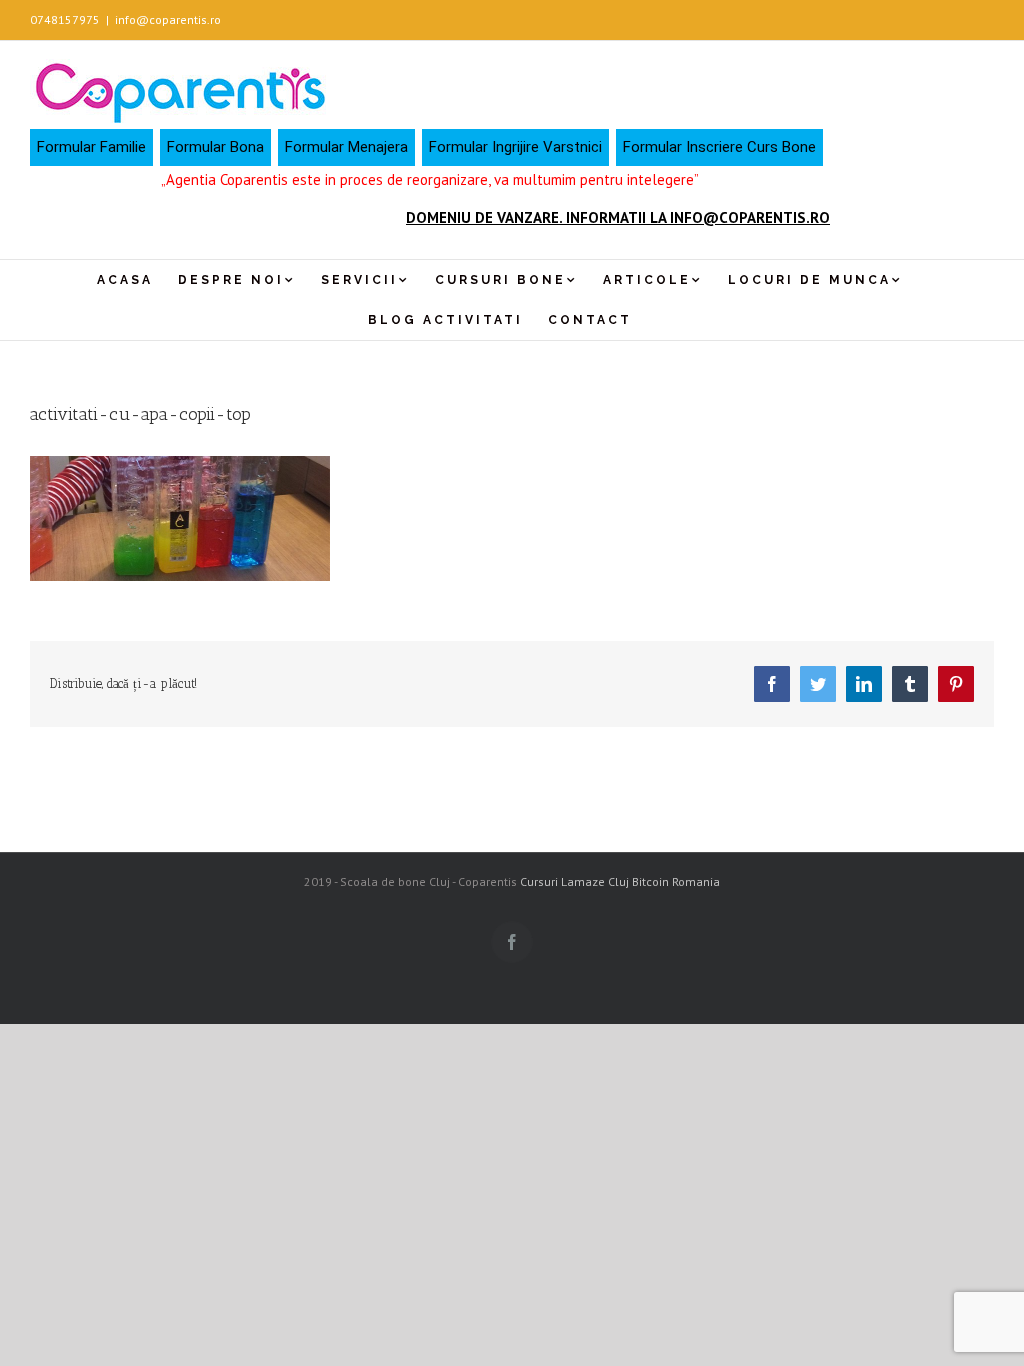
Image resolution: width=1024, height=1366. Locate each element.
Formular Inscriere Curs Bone (719, 147)
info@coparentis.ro (168, 19)
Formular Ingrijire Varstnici (515, 147)
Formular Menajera (346, 147)
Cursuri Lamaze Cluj (574, 881)
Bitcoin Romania (676, 881)
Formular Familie (91, 147)
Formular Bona (215, 147)
